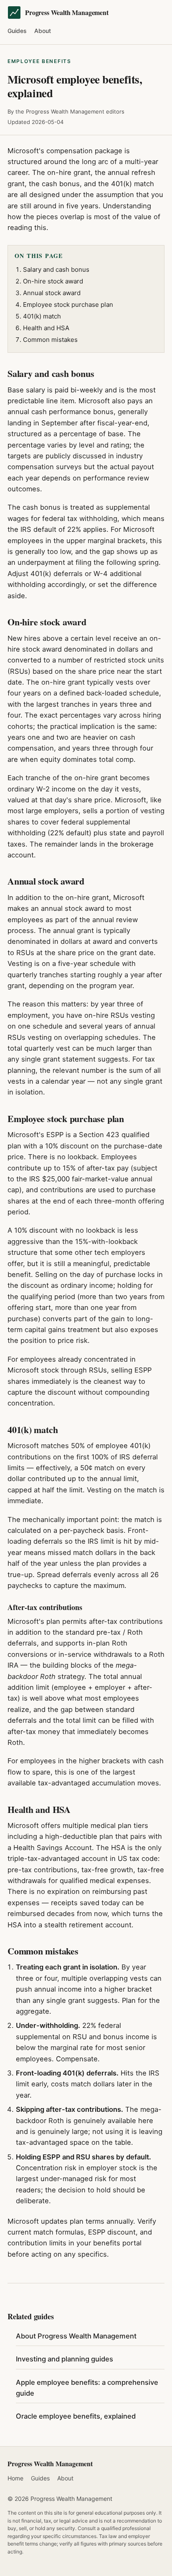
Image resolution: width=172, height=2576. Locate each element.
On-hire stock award (53, 281)
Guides (17, 31)
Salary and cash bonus (56, 269)
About (43, 31)
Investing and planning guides (64, 2359)
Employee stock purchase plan (68, 305)
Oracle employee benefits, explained (76, 2416)
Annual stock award (52, 293)
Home (15, 2478)
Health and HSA (46, 328)
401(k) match (42, 316)
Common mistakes (50, 340)
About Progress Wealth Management (76, 2336)
